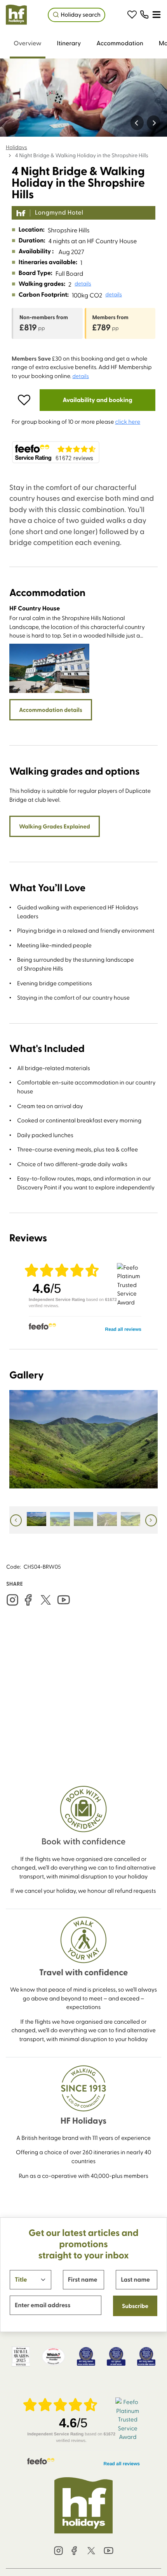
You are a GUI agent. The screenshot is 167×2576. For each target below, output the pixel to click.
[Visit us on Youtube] (64, 1600)
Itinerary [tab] (69, 43)
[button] (132, 15)
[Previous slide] (137, 123)
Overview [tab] (28, 43)
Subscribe (135, 2306)
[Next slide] (154, 123)
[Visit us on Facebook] (28, 1600)
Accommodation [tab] (120, 43)
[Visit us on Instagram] (12, 1600)
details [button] (83, 284)
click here (128, 421)
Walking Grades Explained (55, 826)
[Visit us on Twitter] (46, 1600)
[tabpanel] (83, 1018)
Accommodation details (51, 710)
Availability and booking (97, 400)
